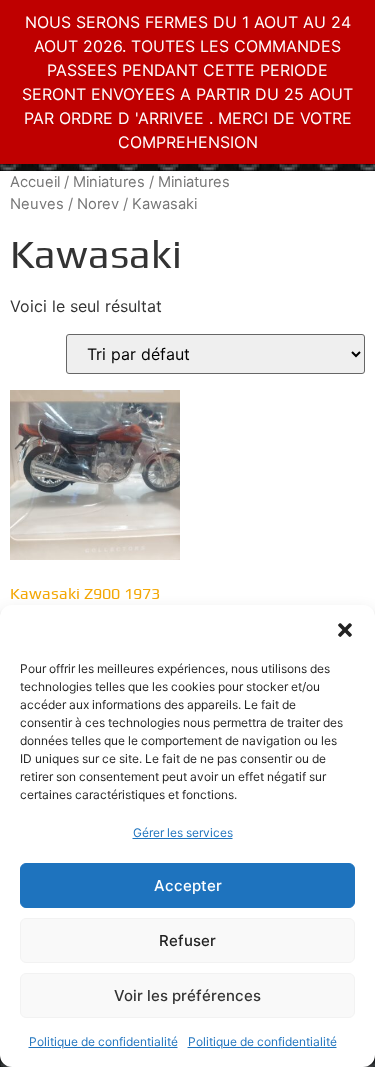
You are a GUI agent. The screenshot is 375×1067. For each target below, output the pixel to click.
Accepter (188, 885)
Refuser (187, 940)
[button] (345, 630)
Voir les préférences (187, 995)
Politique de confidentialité (103, 1041)
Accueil (35, 182)
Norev (98, 204)
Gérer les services (183, 832)
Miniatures (109, 182)
